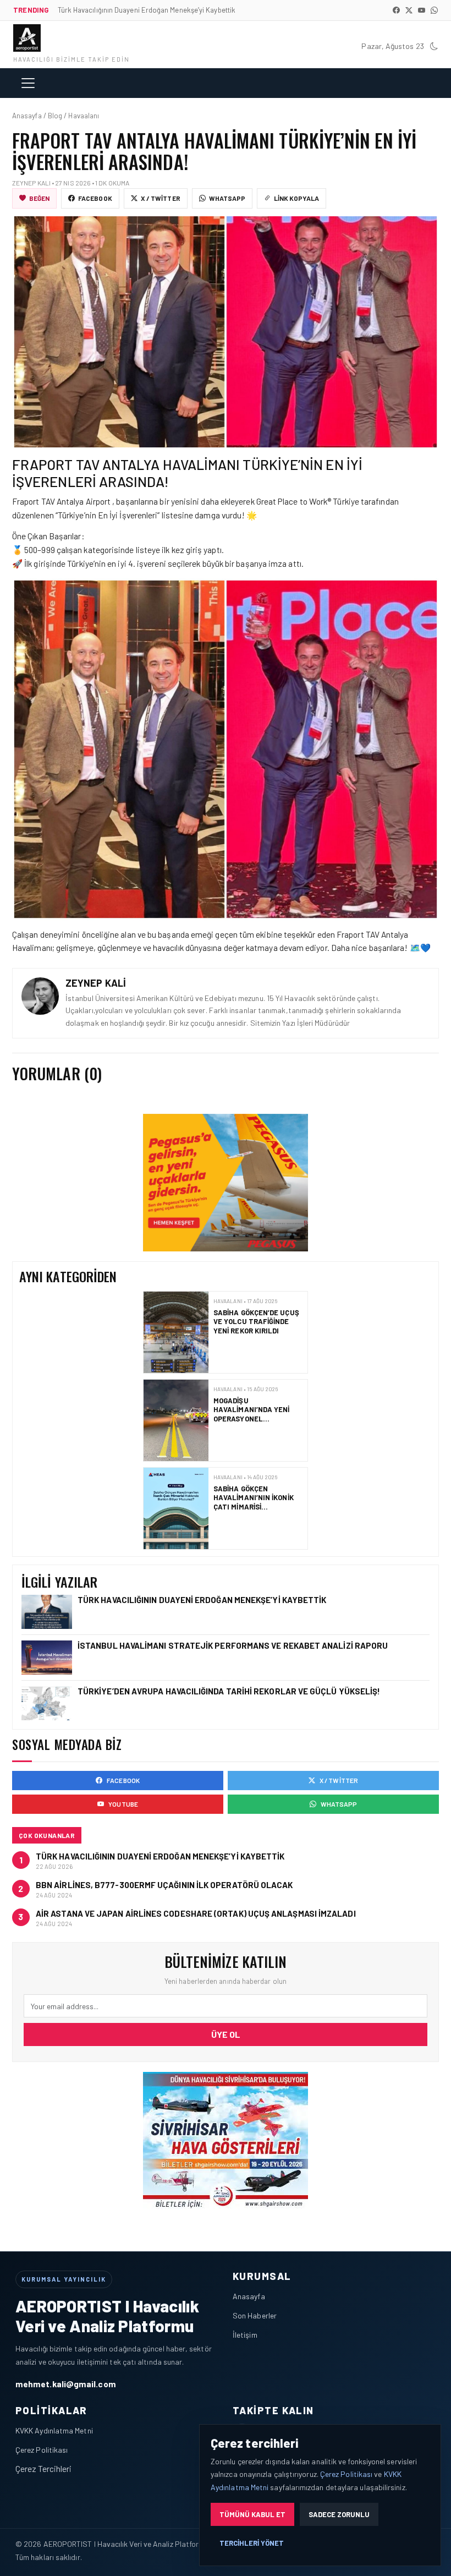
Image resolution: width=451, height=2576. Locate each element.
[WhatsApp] (434, 10)
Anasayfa (249, 2296)
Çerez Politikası (42, 2450)
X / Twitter (161, 198)
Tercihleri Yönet (252, 2543)
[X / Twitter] (409, 10)
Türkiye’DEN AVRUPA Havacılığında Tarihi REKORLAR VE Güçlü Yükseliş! (230, 1691)
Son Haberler (255, 2315)
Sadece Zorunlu (339, 2514)
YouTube (123, 1804)
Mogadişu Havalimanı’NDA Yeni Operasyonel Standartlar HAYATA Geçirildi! (253, 1330)
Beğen (39, 198)
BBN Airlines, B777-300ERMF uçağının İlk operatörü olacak (164, 1885)
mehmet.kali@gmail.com (66, 2384)
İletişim (245, 2335)
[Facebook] (396, 10)
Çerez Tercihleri (43, 2468)
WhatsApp (227, 198)
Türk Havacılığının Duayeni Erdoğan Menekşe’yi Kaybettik (203, 1600)
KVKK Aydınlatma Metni (54, 2430)
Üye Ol (226, 2034)
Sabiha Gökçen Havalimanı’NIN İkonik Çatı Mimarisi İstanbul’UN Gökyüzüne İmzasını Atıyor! (258, 1418)
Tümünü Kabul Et (252, 2514)
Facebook (95, 198)
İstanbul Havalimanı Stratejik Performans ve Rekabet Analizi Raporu (257, 1502)
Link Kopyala (296, 198)
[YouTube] (422, 10)
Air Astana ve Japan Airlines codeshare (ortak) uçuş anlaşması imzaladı (196, 1913)
